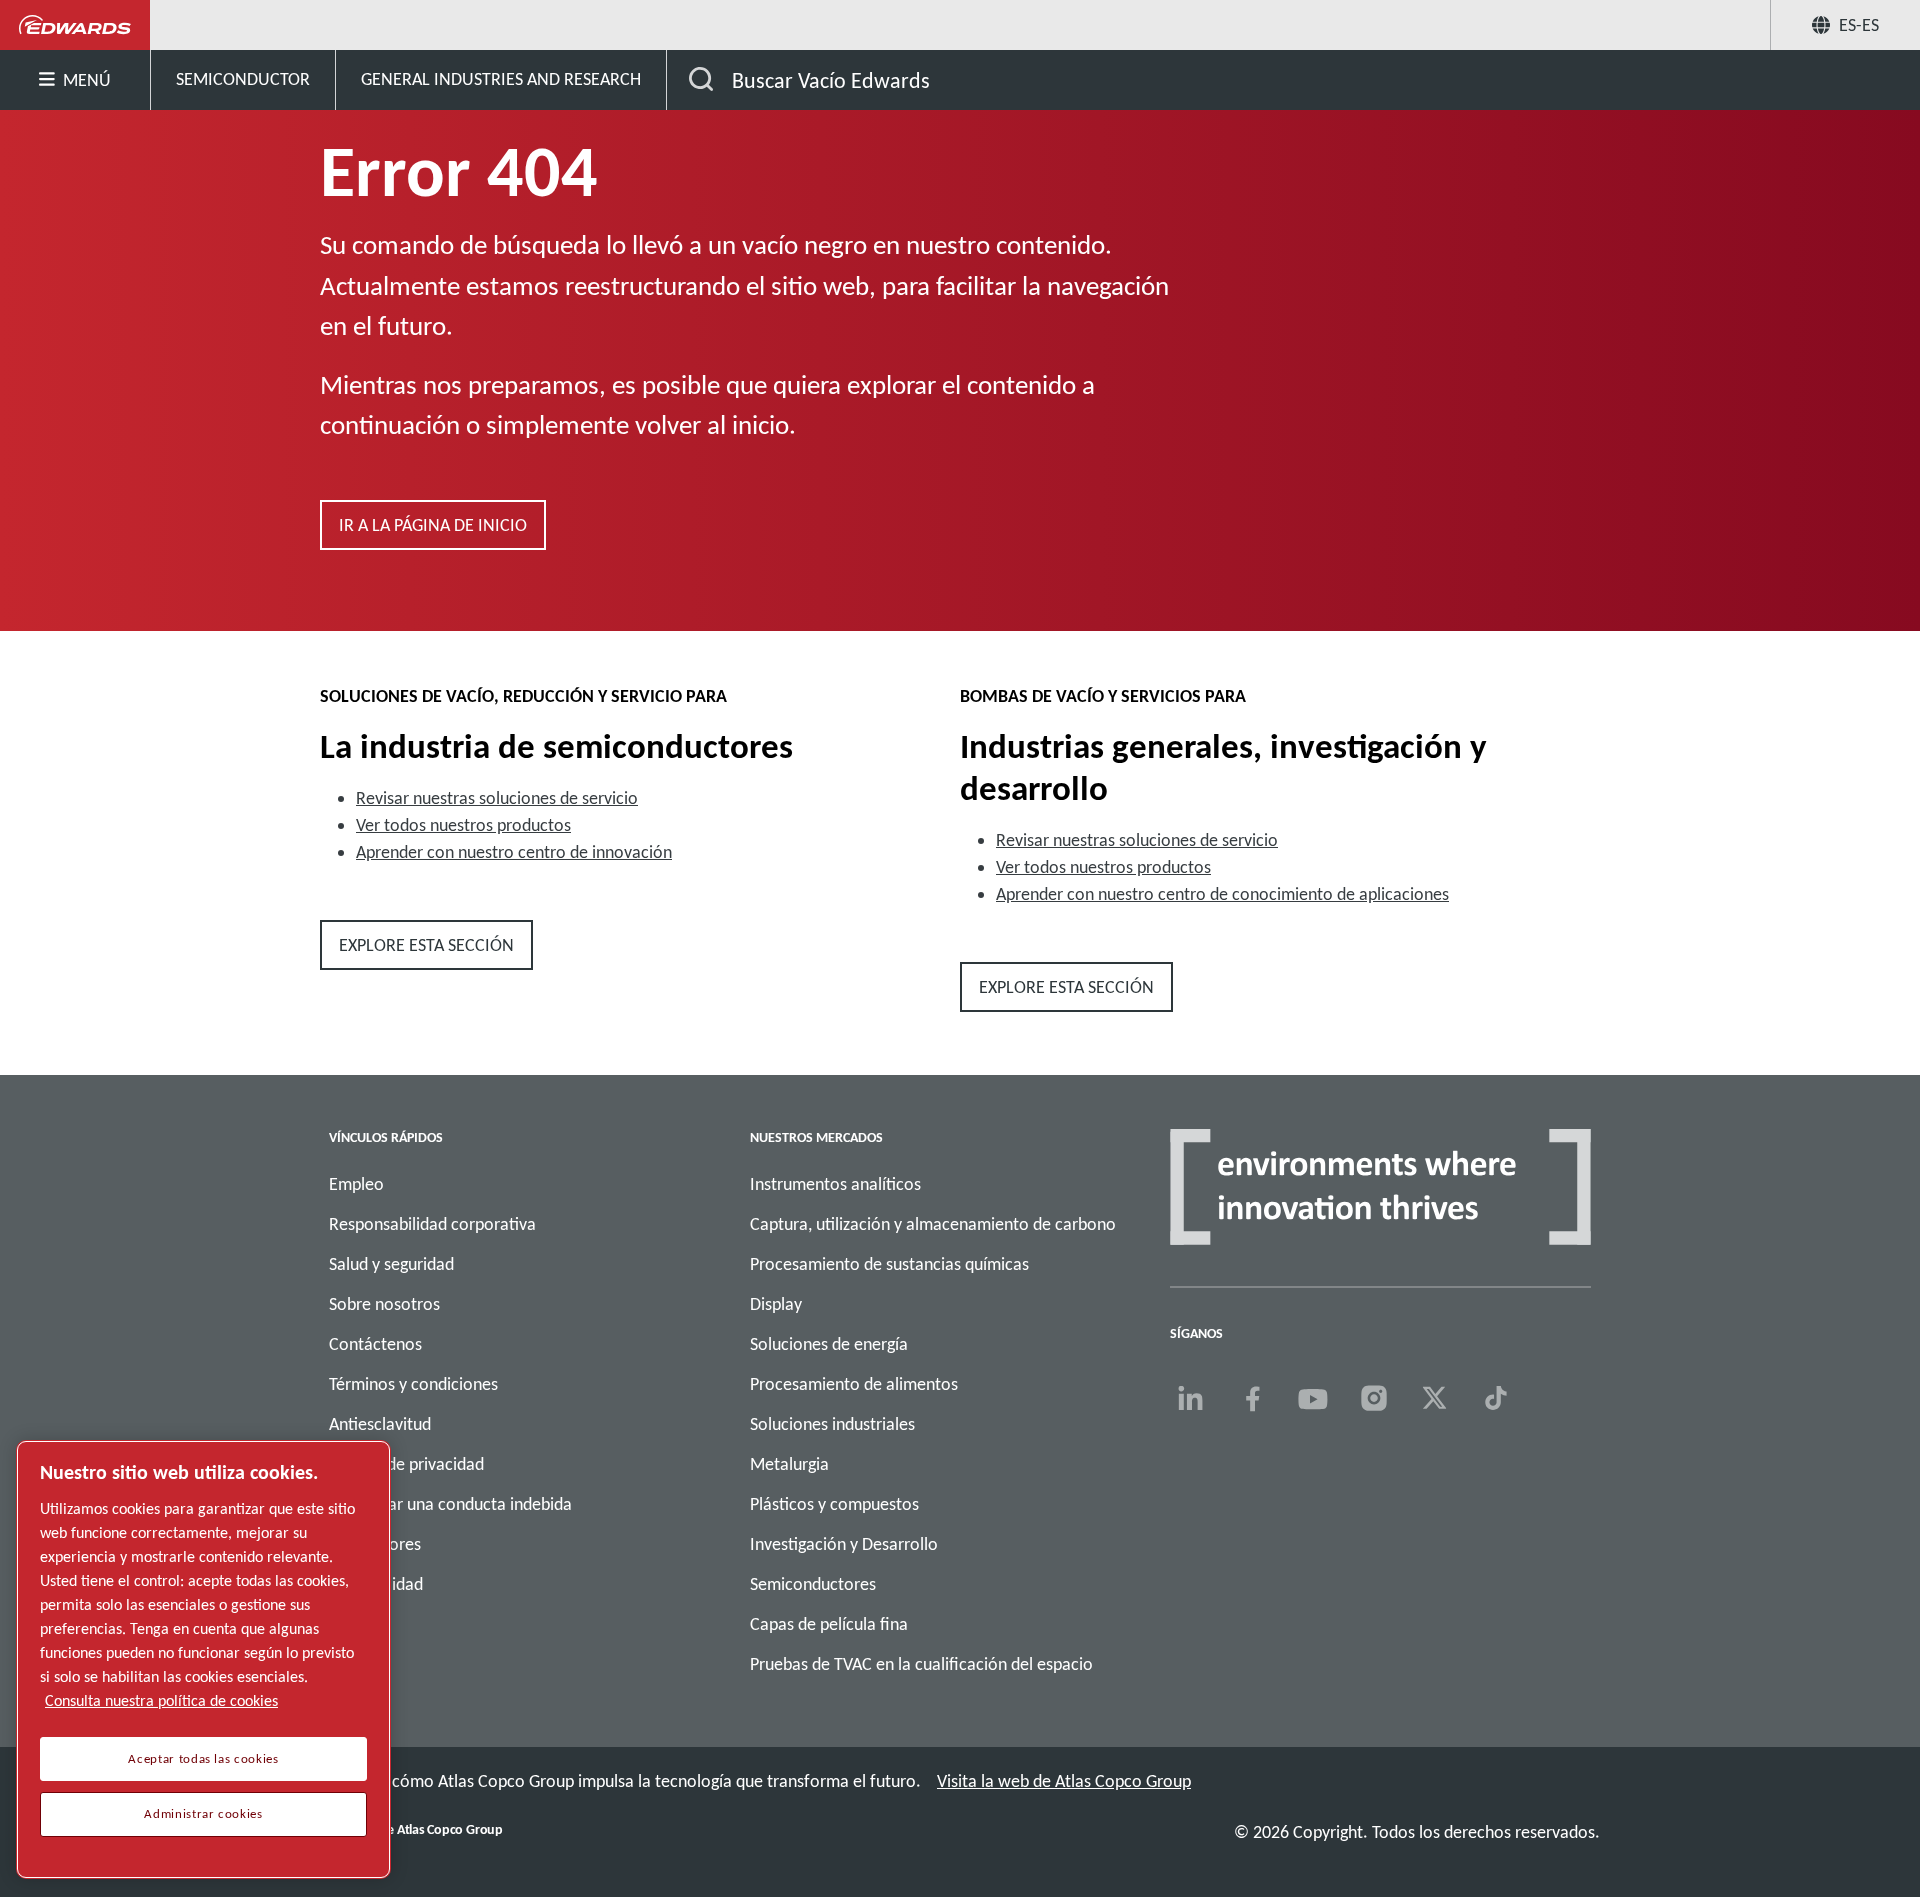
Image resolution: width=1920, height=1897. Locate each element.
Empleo (356, 1184)
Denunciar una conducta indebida (450, 1504)
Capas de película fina (829, 1624)
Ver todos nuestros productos (463, 825)
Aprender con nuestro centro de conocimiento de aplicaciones (1222, 894)
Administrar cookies (203, 1814)
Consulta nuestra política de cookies (161, 1700)
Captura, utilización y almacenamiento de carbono (933, 1224)
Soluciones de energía (829, 1344)
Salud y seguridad (391, 1264)
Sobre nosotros (384, 1304)
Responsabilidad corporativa (432, 1224)
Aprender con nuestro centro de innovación (514, 852)
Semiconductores (813, 1584)
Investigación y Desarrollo (844, 1544)
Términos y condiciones (413, 1384)
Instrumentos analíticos (835, 1184)
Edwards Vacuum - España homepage (75, 25)
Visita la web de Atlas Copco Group (1064, 1781)
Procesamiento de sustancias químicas (889, 1264)
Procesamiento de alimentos (854, 1384)
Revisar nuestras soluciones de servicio (497, 798)
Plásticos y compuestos (834, 1504)
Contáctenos (375, 1344)
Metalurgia (789, 1464)
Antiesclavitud (380, 1424)
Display (776, 1304)
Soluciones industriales (832, 1424)
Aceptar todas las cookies (203, 1759)
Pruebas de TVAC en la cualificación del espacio (921, 1664)
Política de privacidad (406, 1464)
